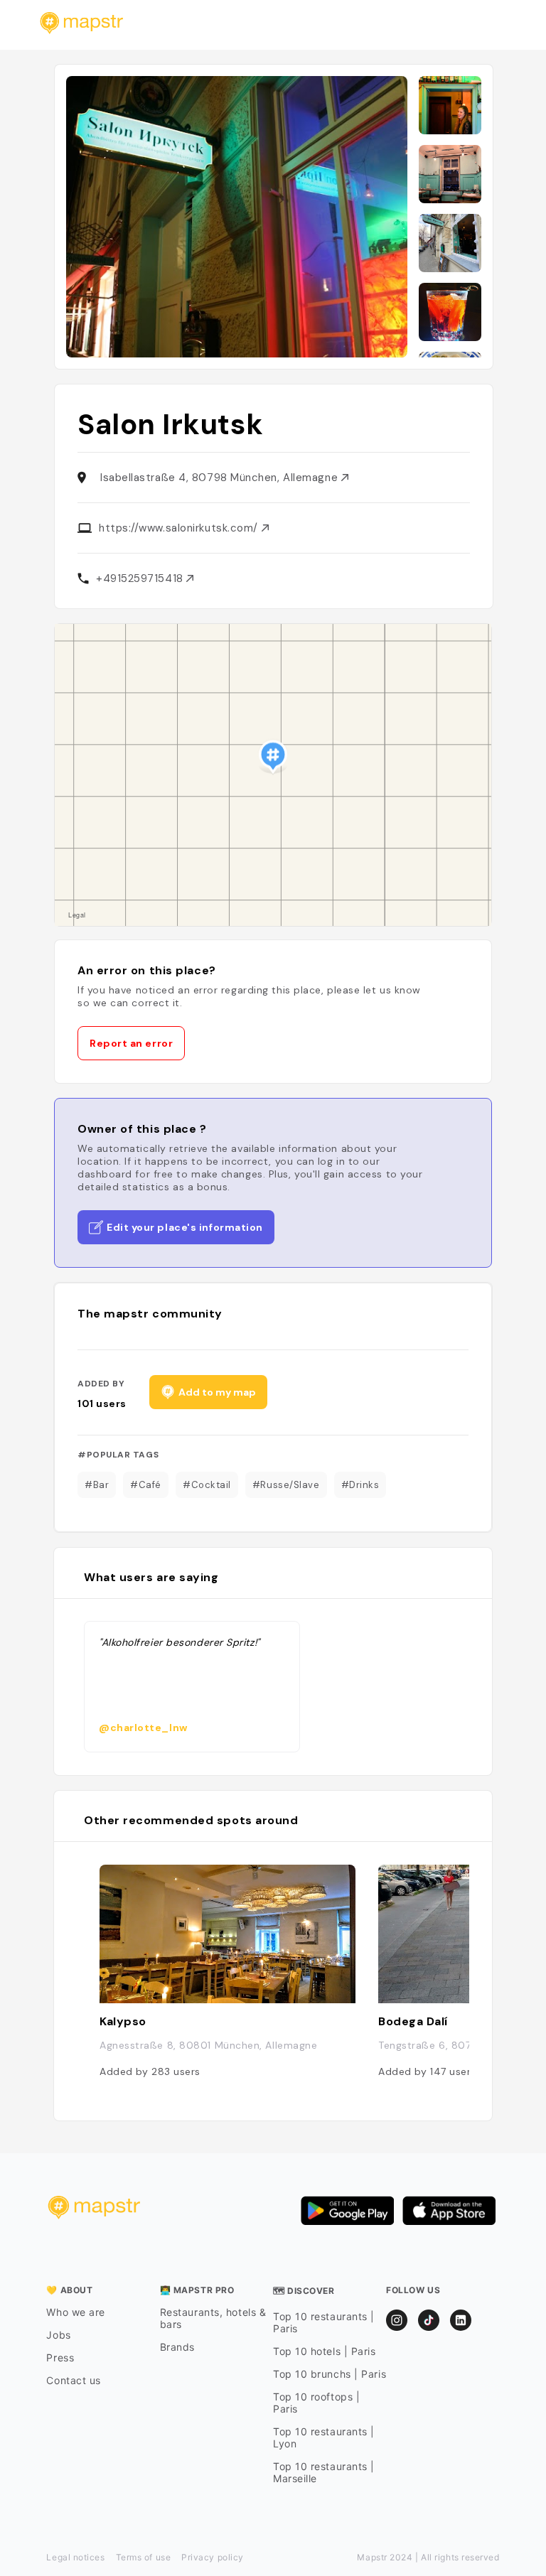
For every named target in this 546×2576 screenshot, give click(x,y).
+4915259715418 (141, 578)
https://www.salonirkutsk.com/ (180, 528)
